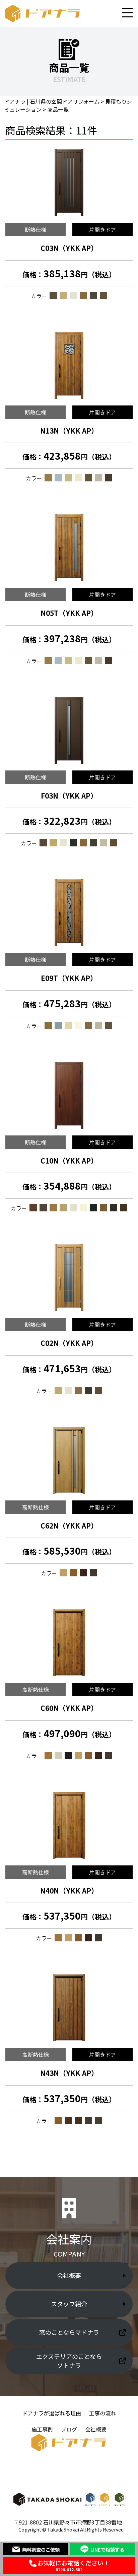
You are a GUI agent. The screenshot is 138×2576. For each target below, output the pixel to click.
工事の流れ (102, 2413)
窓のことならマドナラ (69, 2332)
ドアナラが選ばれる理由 (52, 2413)
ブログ (69, 2429)
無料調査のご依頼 (41, 2549)
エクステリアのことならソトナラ (69, 2361)
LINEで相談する (107, 2549)
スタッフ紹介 (69, 2304)
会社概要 (69, 2275)
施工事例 (42, 2429)
